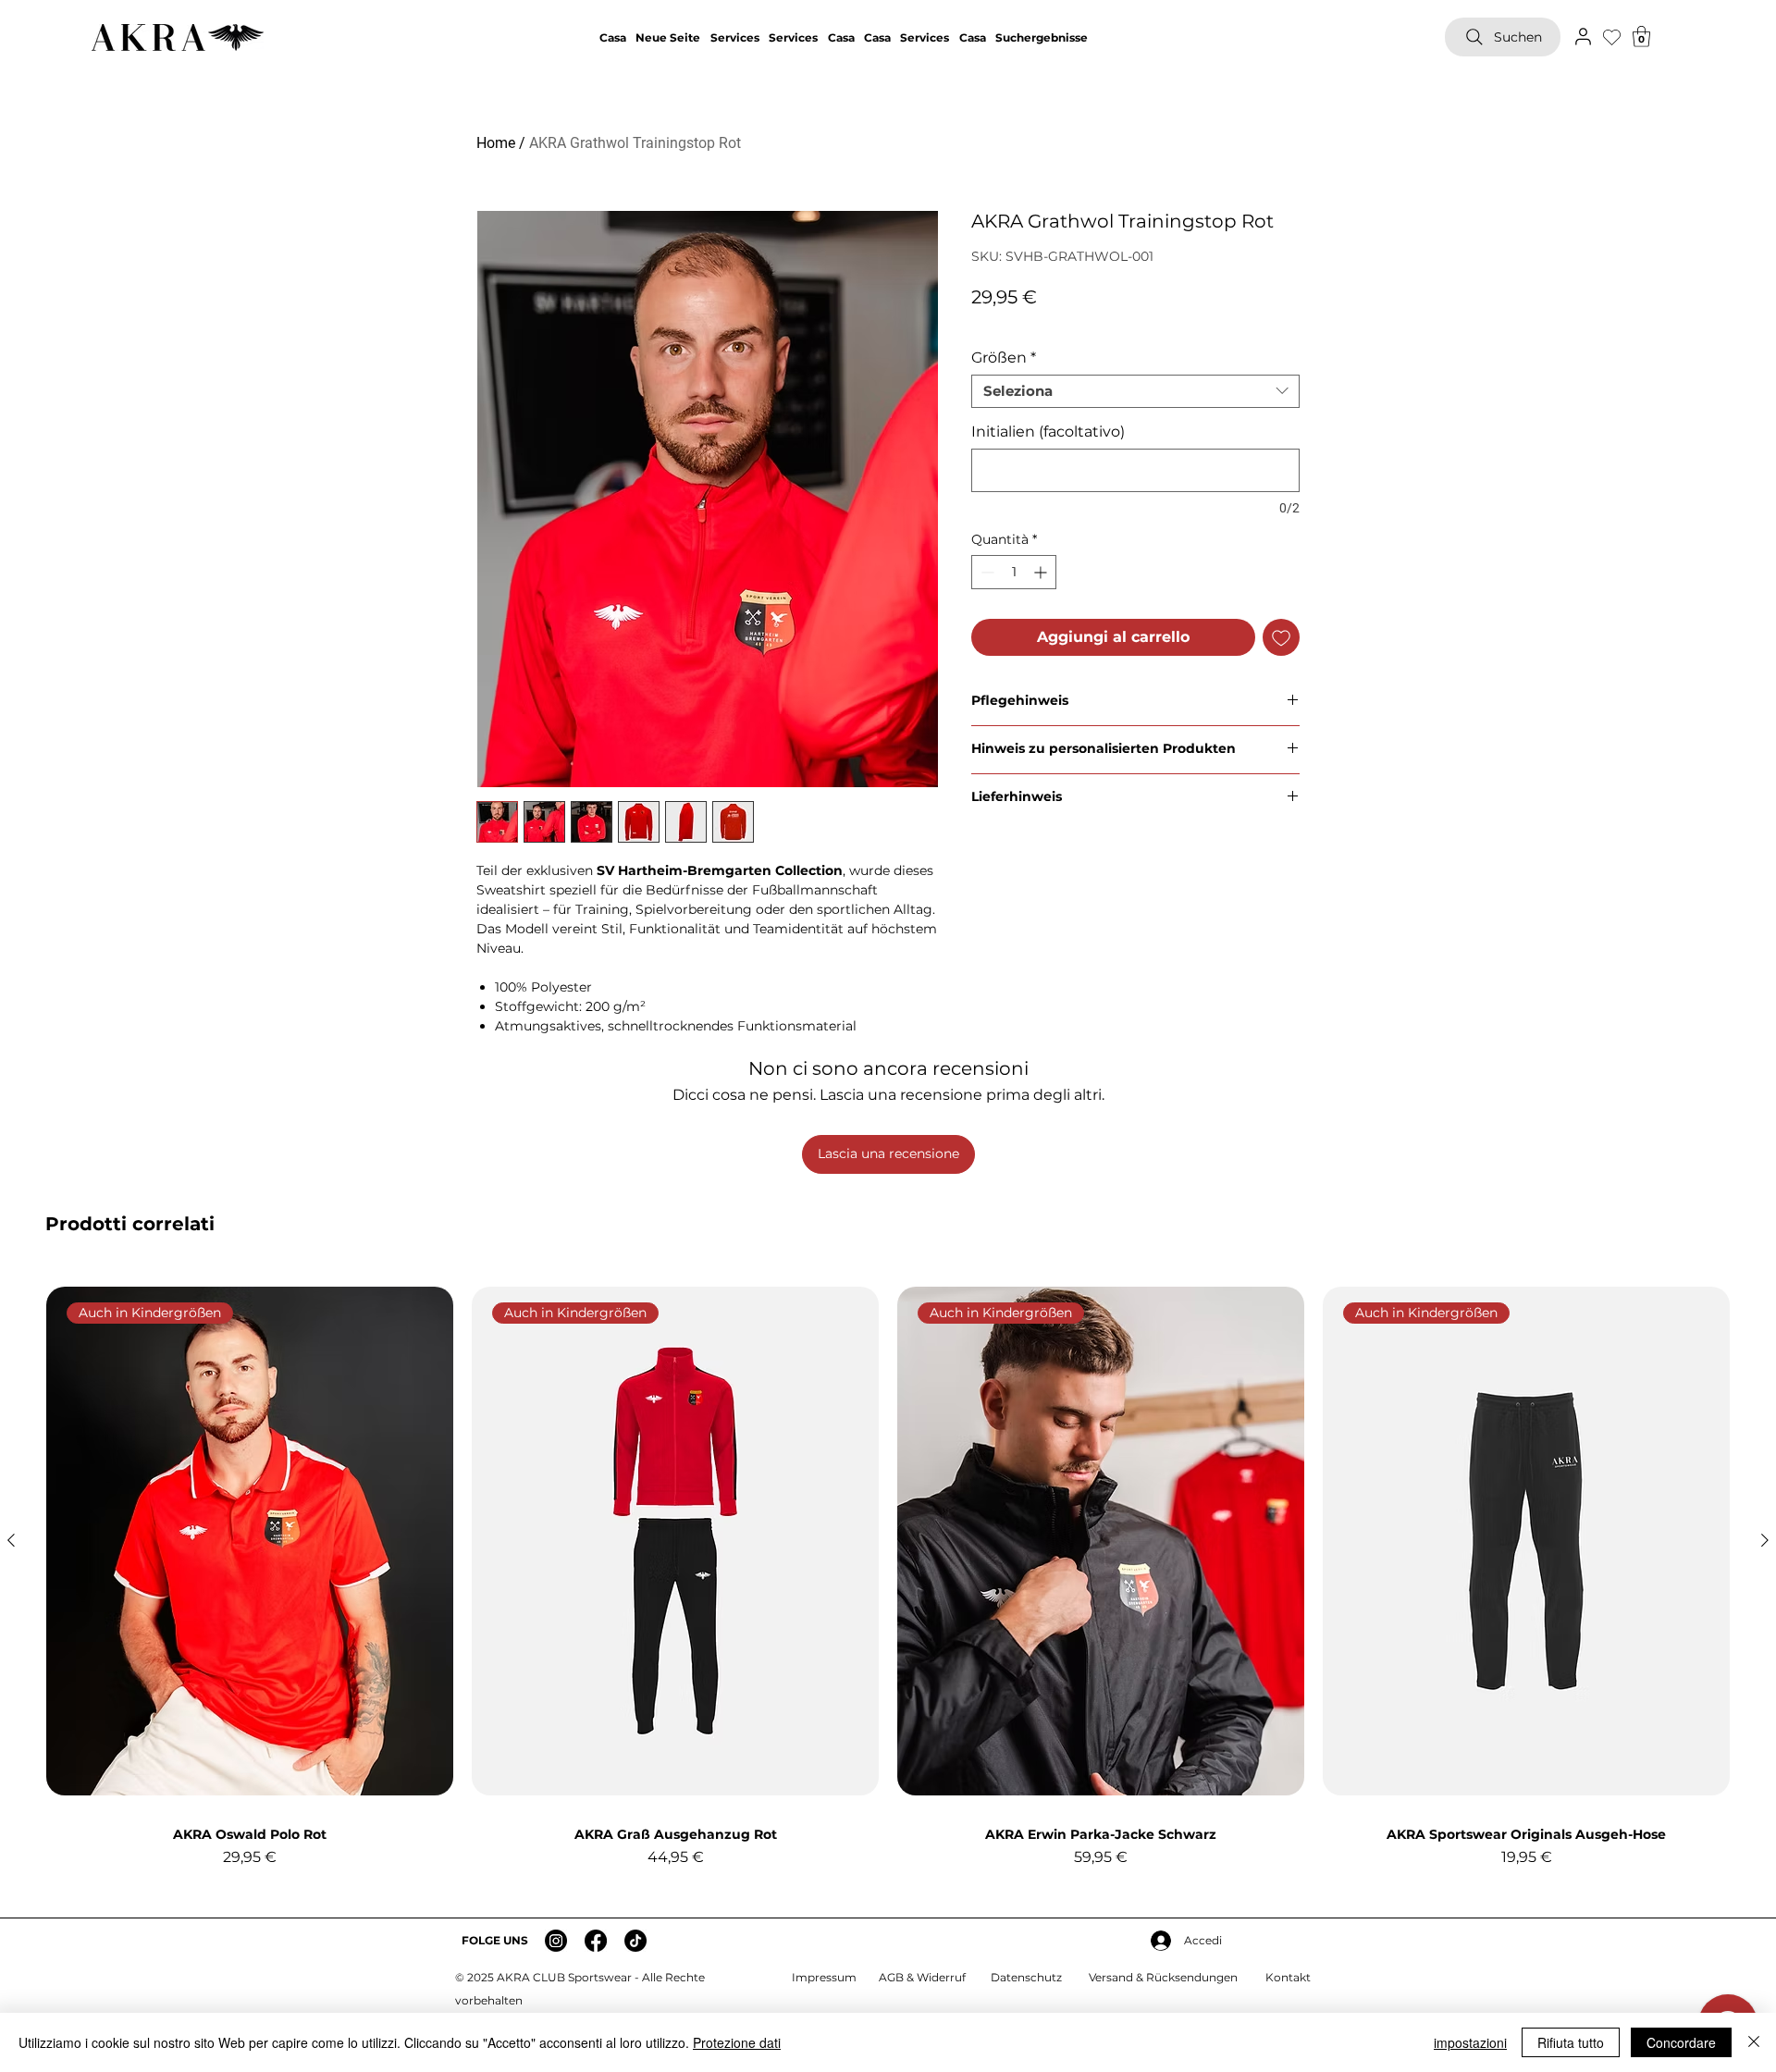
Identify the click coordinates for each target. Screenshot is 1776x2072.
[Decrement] (986, 572)
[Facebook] (596, 1941)
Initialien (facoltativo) (1048, 432)
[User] (1583, 36)
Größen (1004, 358)
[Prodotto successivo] (1765, 1540)
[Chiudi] (1754, 2042)
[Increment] (1042, 572)
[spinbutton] (1014, 572)
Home (496, 143)
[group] (888, 1579)
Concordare (1681, 2042)
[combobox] (1135, 391)
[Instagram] (556, 1941)
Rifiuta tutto (1571, 2042)
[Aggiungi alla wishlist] (1281, 637)
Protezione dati (737, 2042)
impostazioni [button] (1470, 2042)
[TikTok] (635, 1941)
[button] (1641, 37)
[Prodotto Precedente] (11, 1540)
